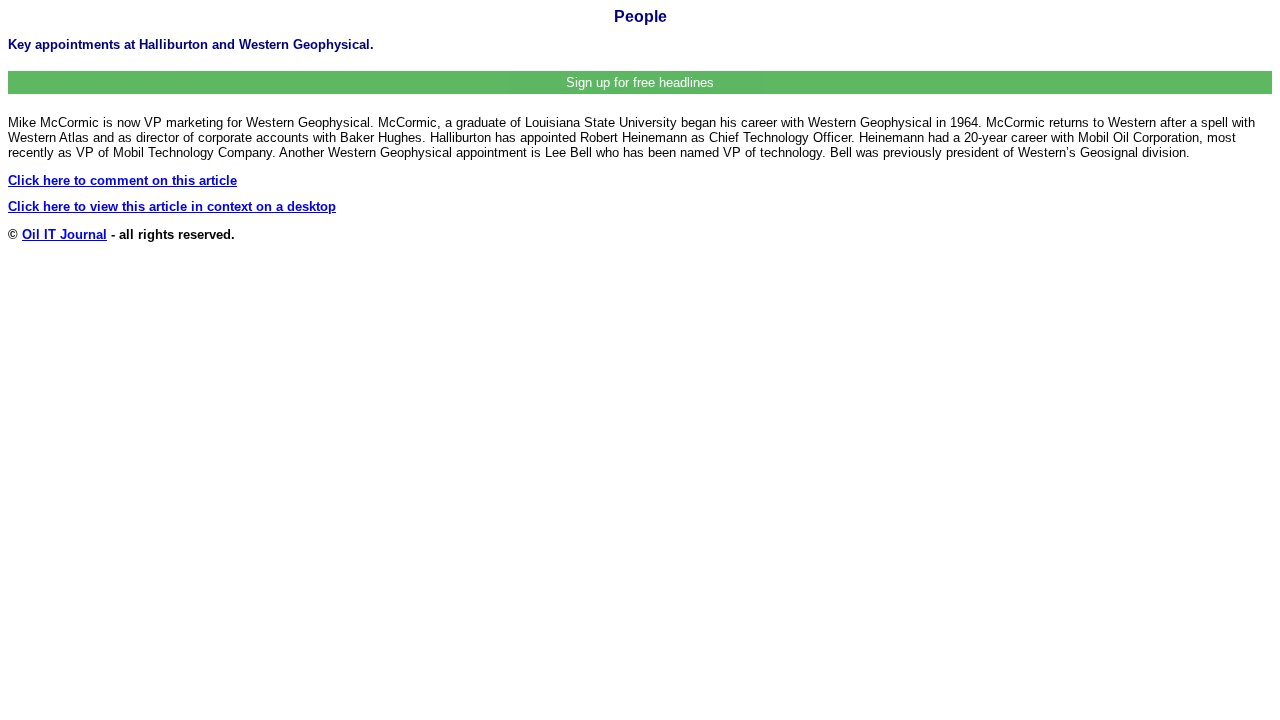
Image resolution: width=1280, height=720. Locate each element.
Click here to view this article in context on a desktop (172, 206)
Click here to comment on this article (122, 180)
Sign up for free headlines (640, 82)
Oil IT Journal (64, 234)
